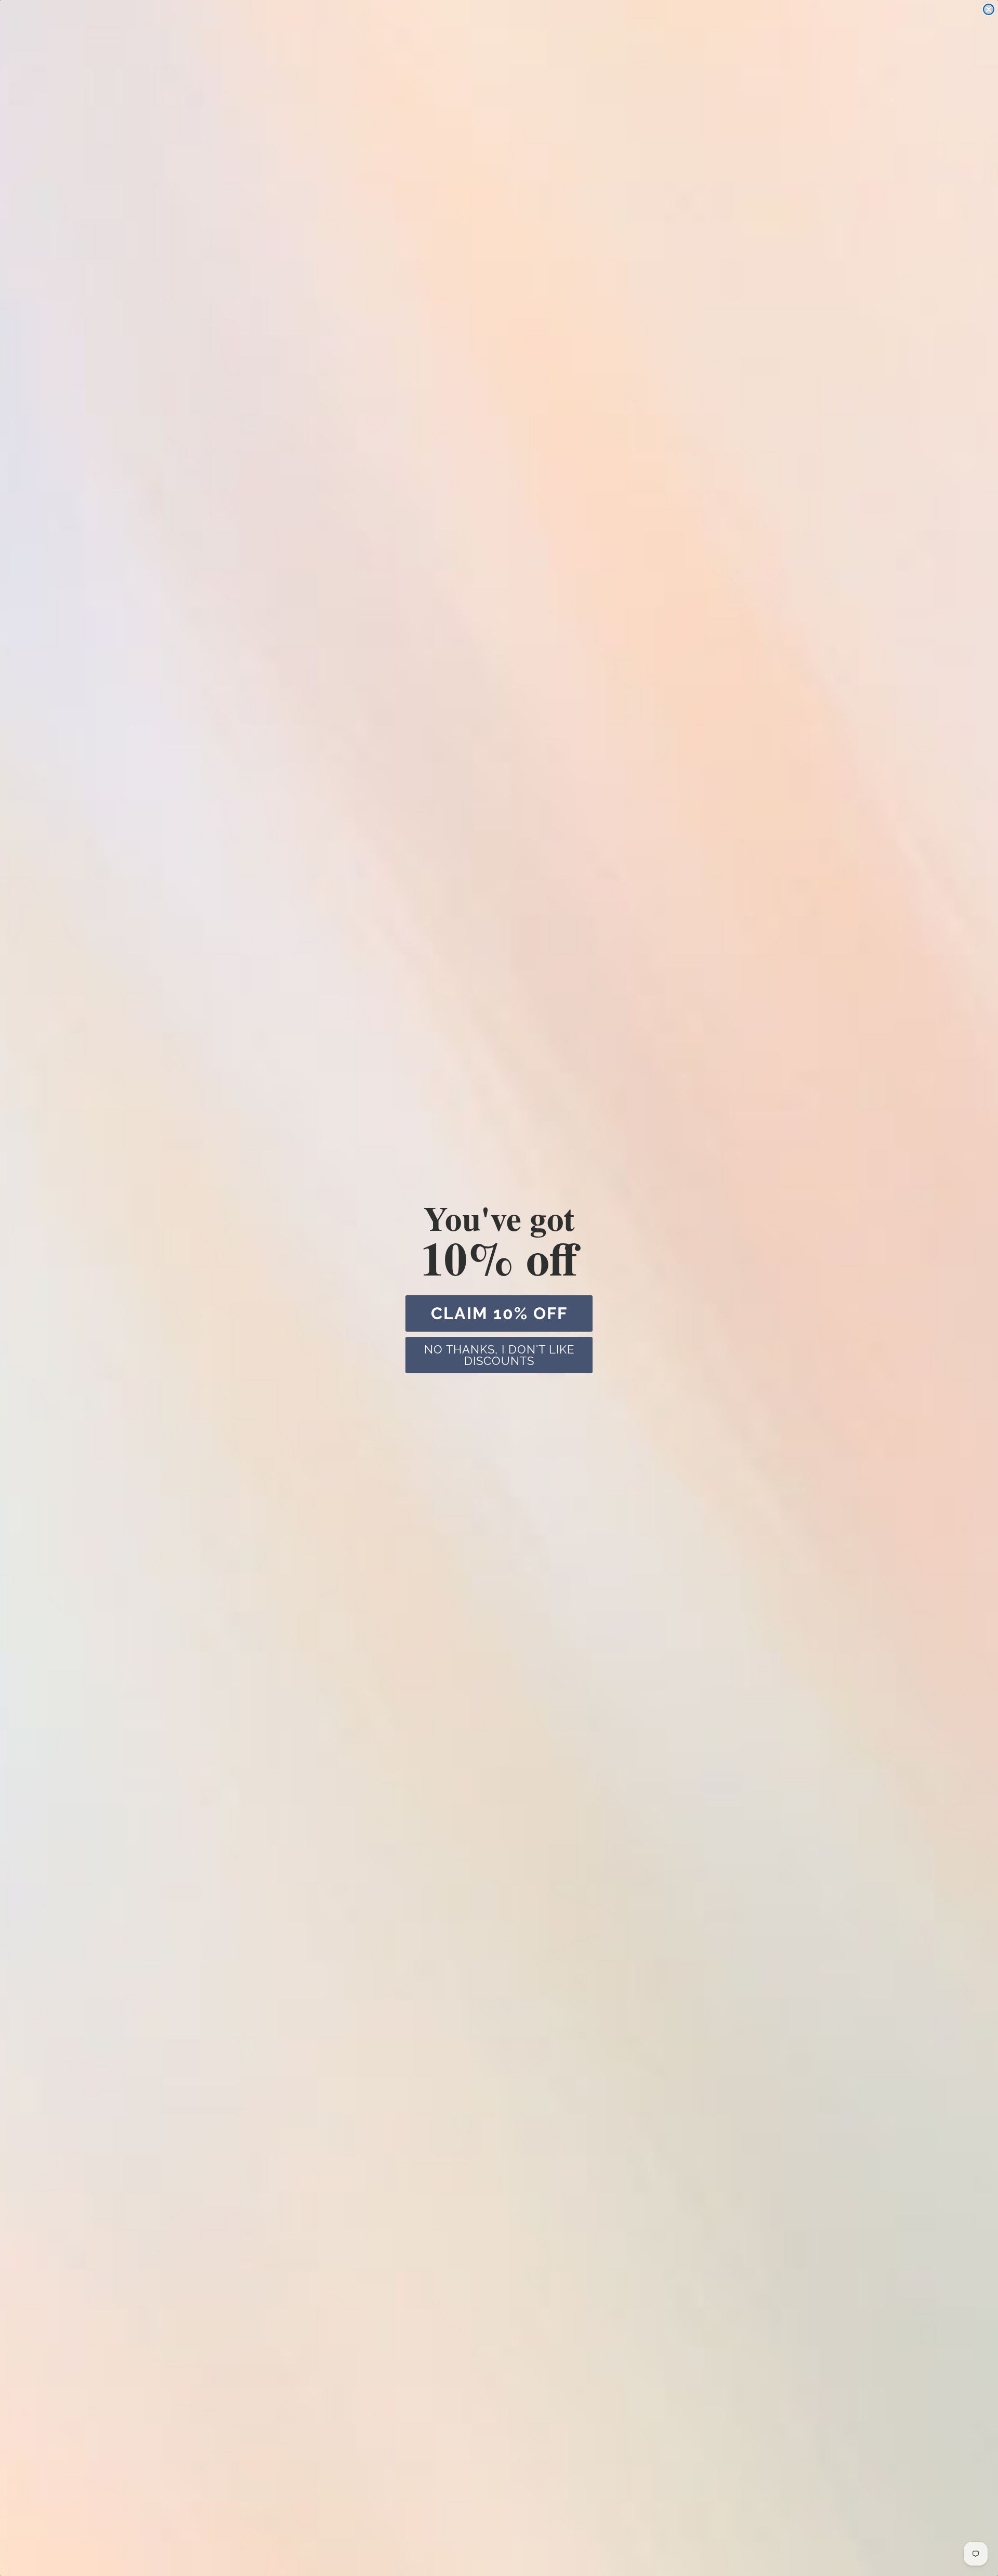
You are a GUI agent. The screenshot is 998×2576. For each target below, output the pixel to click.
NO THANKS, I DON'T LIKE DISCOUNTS (499, 1355)
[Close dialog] (989, 9)
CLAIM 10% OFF (499, 1313)
